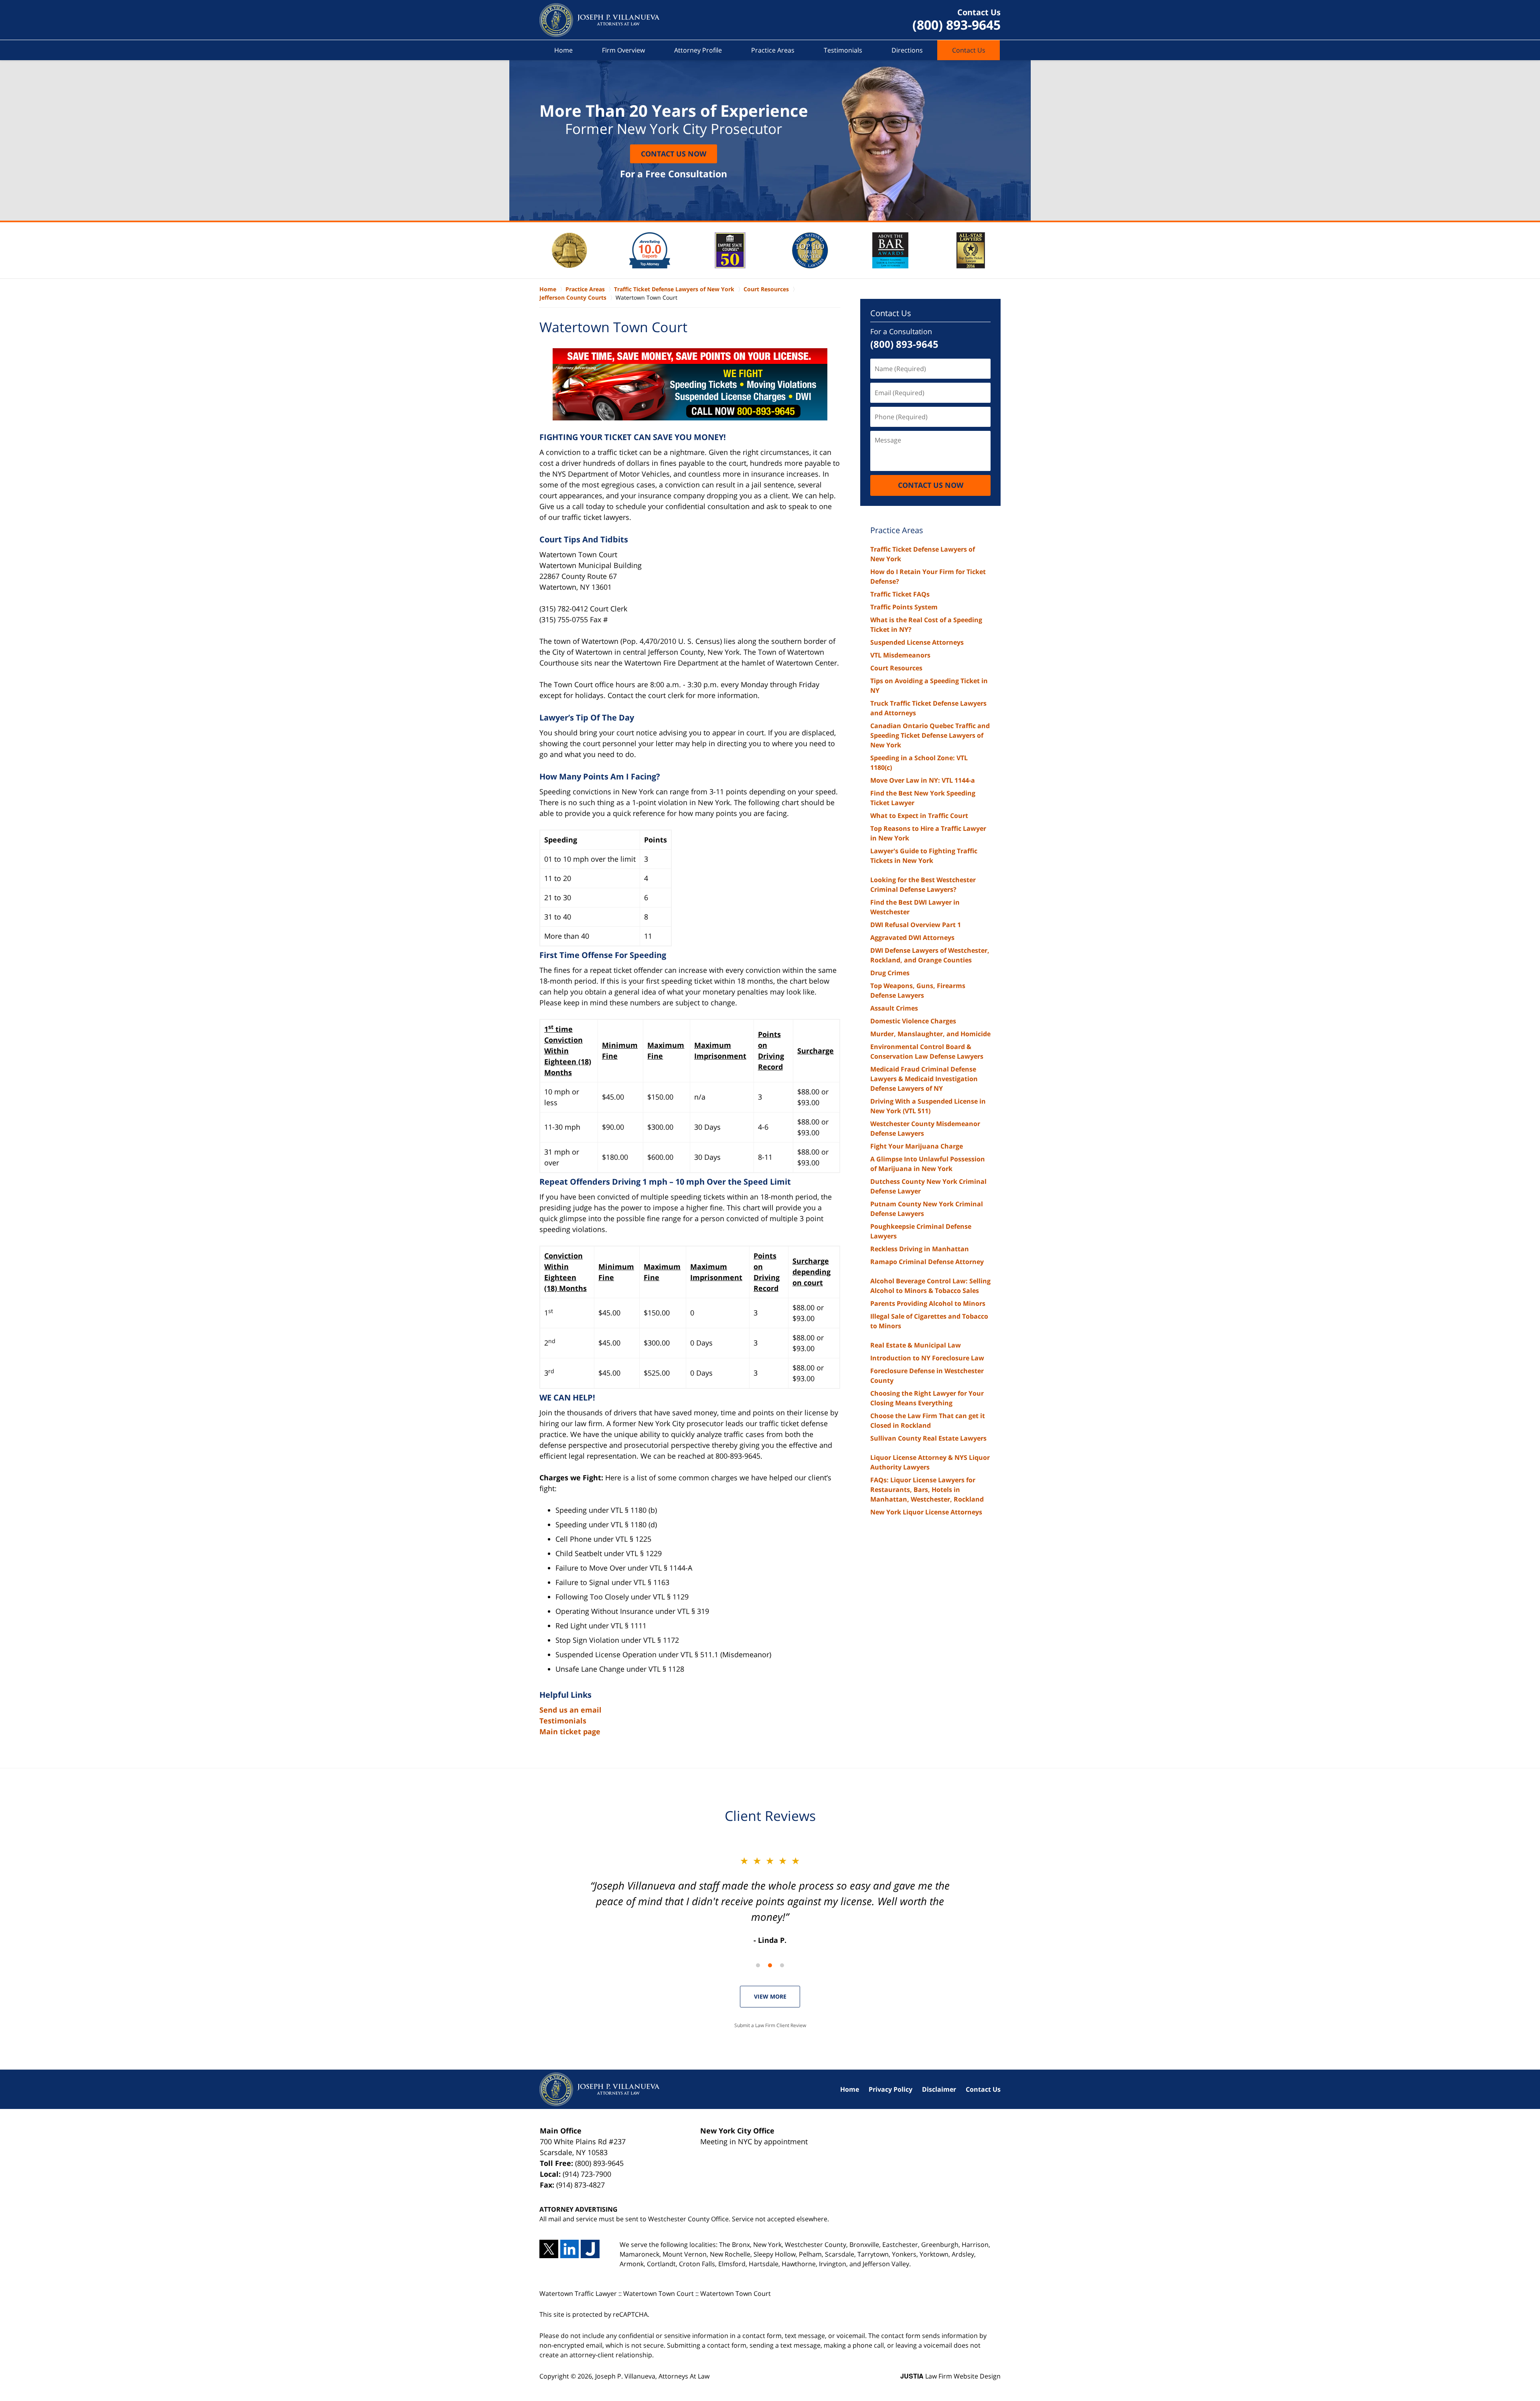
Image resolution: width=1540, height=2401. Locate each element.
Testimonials (843, 50)
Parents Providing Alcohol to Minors (928, 1303)
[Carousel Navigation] (770, 1965)
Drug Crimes (890, 973)
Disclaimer (939, 2089)
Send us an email (570, 1710)
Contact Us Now (674, 154)
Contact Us (969, 50)
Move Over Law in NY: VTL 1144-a (923, 780)
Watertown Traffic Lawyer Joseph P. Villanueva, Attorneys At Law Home (600, 20)
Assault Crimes (894, 1008)
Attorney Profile (698, 50)
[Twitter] (549, 2249)
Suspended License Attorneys (917, 642)
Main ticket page (570, 1731)
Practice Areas (773, 50)
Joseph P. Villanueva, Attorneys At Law (652, 2376)
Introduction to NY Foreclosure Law (927, 1358)
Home (563, 50)
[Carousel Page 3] (782, 1965)
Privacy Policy (891, 2089)
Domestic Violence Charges (913, 1021)
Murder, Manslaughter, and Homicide (930, 1034)
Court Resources (896, 668)
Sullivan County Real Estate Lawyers (928, 1438)
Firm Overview (623, 50)
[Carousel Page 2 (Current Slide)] (770, 1965)
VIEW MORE (770, 1996)
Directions (907, 50)
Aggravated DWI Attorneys (912, 938)
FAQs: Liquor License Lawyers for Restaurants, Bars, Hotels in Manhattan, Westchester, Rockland (927, 1490)
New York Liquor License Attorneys (926, 1512)
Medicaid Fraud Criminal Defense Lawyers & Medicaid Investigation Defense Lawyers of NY (924, 1079)
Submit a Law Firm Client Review (770, 2025)
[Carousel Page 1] (758, 1965)
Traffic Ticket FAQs (900, 594)
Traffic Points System (904, 607)
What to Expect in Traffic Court (919, 816)
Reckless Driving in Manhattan (920, 1249)
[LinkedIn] (570, 2249)
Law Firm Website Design (950, 2376)
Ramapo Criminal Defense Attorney (927, 1262)
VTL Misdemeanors (900, 655)
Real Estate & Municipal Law (916, 1345)
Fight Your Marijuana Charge (917, 1146)
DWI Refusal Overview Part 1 (916, 925)
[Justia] (590, 2249)
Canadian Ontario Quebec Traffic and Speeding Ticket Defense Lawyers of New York (930, 735)
